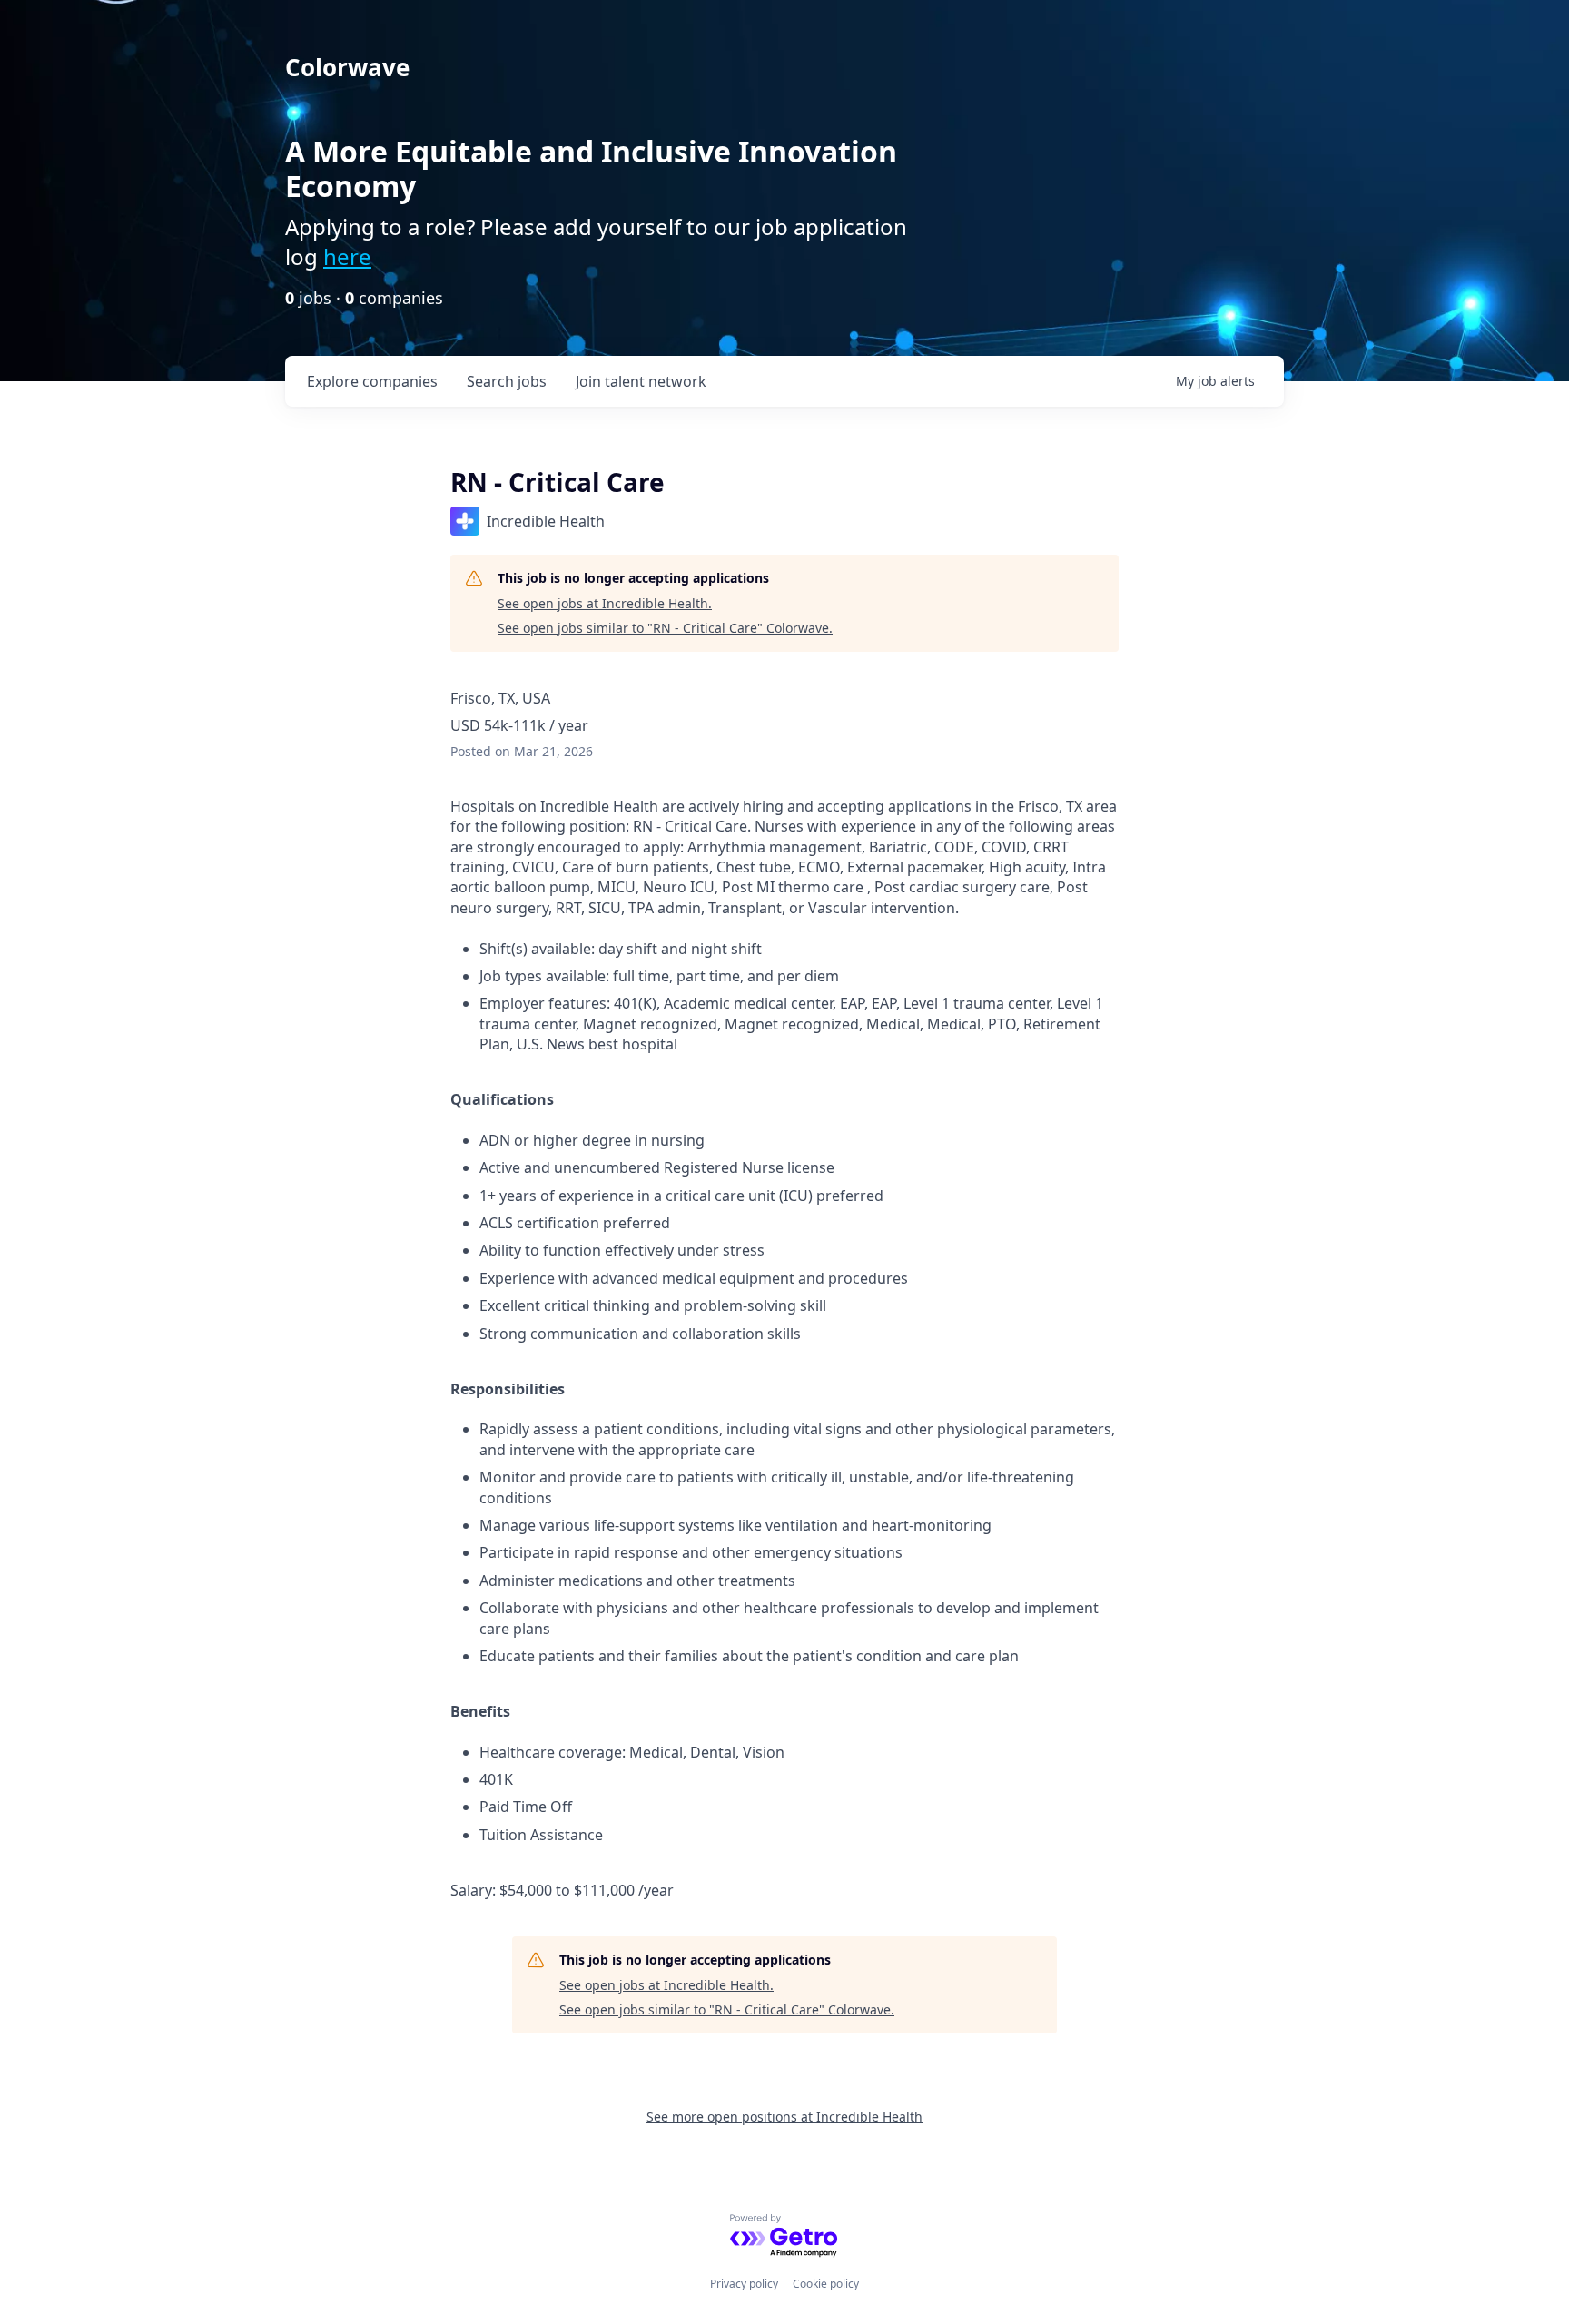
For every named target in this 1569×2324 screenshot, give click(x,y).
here (347, 256)
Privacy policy (744, 2284)
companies (372, 381)
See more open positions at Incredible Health (784, 2117)
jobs (507, 381)
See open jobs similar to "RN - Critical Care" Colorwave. (665, 628)
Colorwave (347, 67)
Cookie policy (826, 2284)
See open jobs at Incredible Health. (605, 603)
